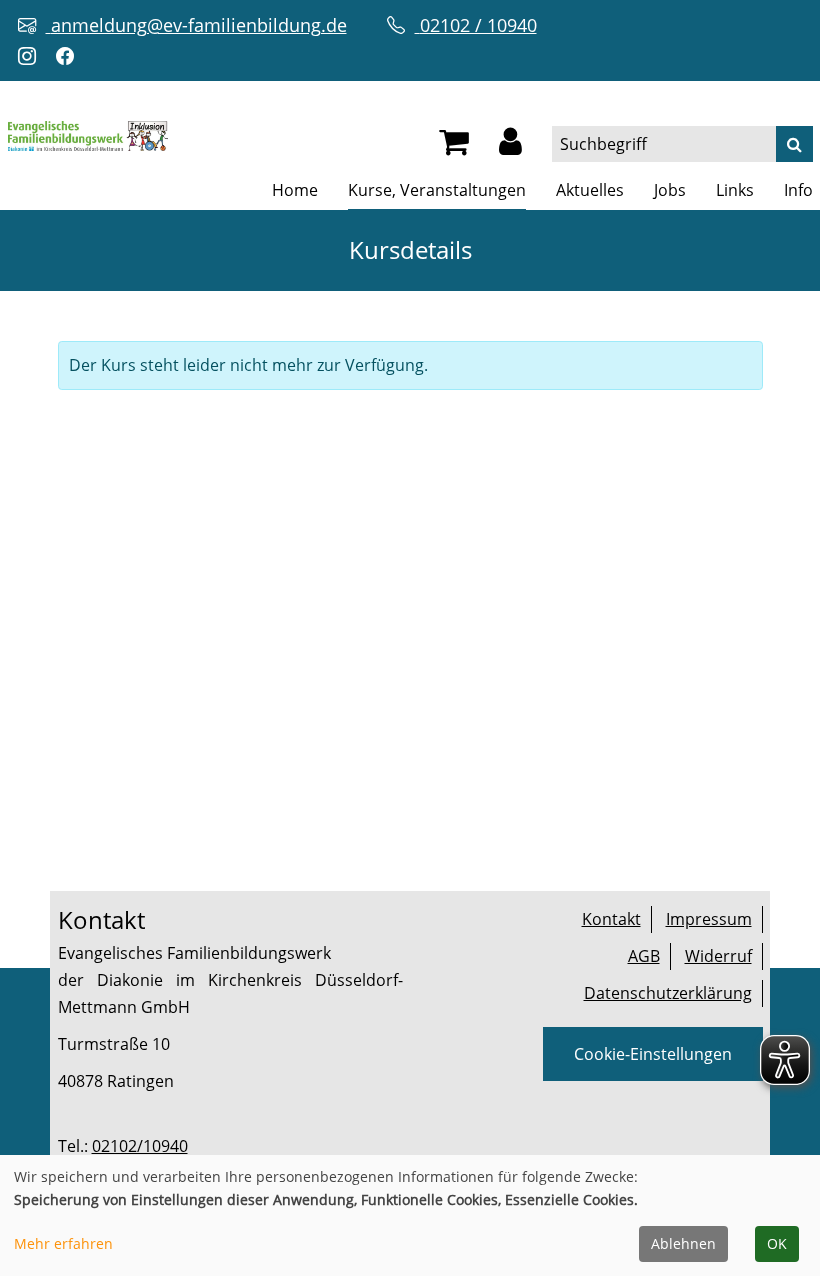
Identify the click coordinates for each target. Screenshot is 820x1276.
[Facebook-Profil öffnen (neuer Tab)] (70, 56)
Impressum (709, 919)
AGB (644, 956)
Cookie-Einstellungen (653, 1054)
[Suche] (794, 144)
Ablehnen (683, 1243)
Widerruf (718, 956)
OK (777, 1243)
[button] (510, 147)
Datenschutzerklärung (668, 993)
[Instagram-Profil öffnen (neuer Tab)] (32, 56)
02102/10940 (140, 1146)
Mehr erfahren (63, 1243)
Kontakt (611, 919)
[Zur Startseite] (88, 134)
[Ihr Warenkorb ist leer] (454, 147)
